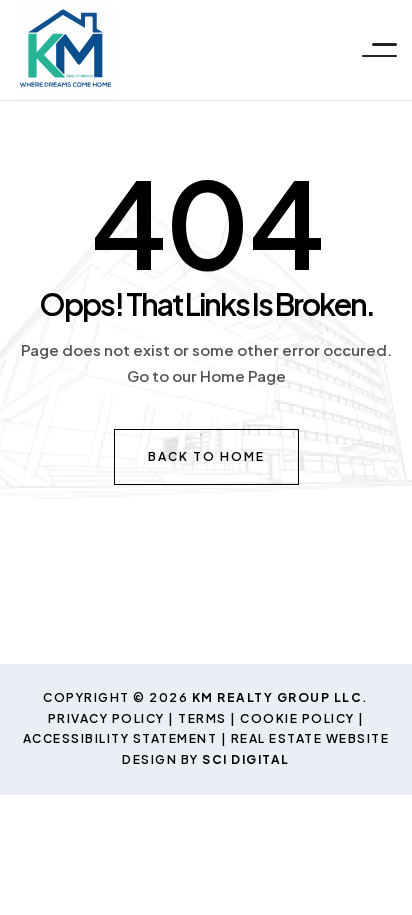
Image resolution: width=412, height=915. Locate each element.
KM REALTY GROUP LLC (277, 697)
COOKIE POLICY (297, 718)
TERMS (202, 718)
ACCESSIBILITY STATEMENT (120, 738)
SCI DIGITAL (246, 759)
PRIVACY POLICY (106, 718)
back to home (206, 456)
